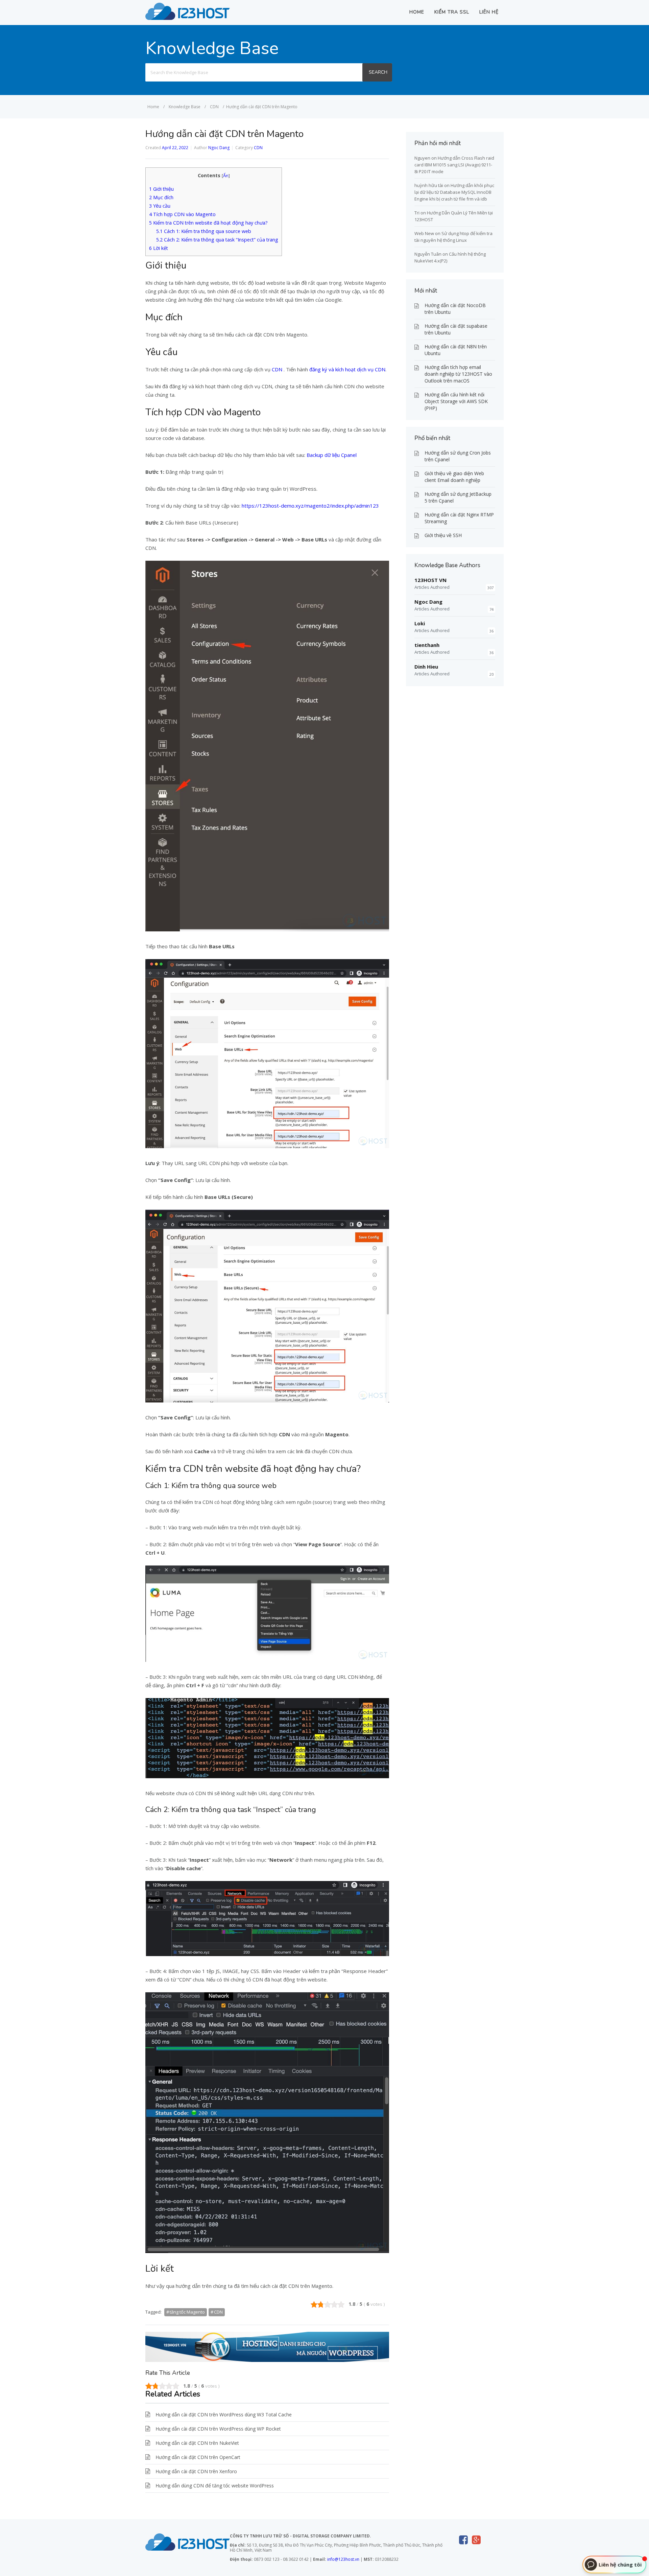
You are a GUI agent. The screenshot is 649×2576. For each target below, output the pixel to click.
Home (417, 12)
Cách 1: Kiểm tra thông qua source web (204, 231)
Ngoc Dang (219, 148)
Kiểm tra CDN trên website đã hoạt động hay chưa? (208, 223)
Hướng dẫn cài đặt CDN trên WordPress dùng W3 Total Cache (224, 2415)
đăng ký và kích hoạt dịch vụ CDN (347, 369)
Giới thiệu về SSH (443, 535)
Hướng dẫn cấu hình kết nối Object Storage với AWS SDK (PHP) (456, 401)
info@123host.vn (343, 2559)
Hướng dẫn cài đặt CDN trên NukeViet (197, 2443)
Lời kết (159, 248)
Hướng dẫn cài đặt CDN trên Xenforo (196, 2471)
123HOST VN (430, 580)
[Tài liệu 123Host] (188, 18)
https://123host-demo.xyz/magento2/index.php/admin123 (310, 506)
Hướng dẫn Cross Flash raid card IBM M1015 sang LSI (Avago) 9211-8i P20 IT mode (454, 165)
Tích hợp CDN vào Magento (182, 214)
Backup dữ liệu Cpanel (332, 455)
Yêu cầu (160, 206)
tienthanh (427, 645)
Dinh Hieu (426, 667)
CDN (258, 148)
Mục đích (161, 197)
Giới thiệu (161, 189)
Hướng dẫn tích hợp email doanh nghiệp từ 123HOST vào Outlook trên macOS (458, 374)
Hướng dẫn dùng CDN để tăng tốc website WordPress (215, 2486)
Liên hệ (489, 12)
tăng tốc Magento (187, 2312)
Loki (420, 623)
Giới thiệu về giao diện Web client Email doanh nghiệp (454, 477)
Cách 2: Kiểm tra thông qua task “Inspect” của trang (217, 240)
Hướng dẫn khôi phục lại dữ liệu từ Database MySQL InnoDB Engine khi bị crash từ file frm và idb (454, 192)
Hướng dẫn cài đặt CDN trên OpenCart (198, 2457)
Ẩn (226, 176)
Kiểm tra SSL (452, 12)
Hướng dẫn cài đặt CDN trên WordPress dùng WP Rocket (218, 2429)
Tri (417, 213)
